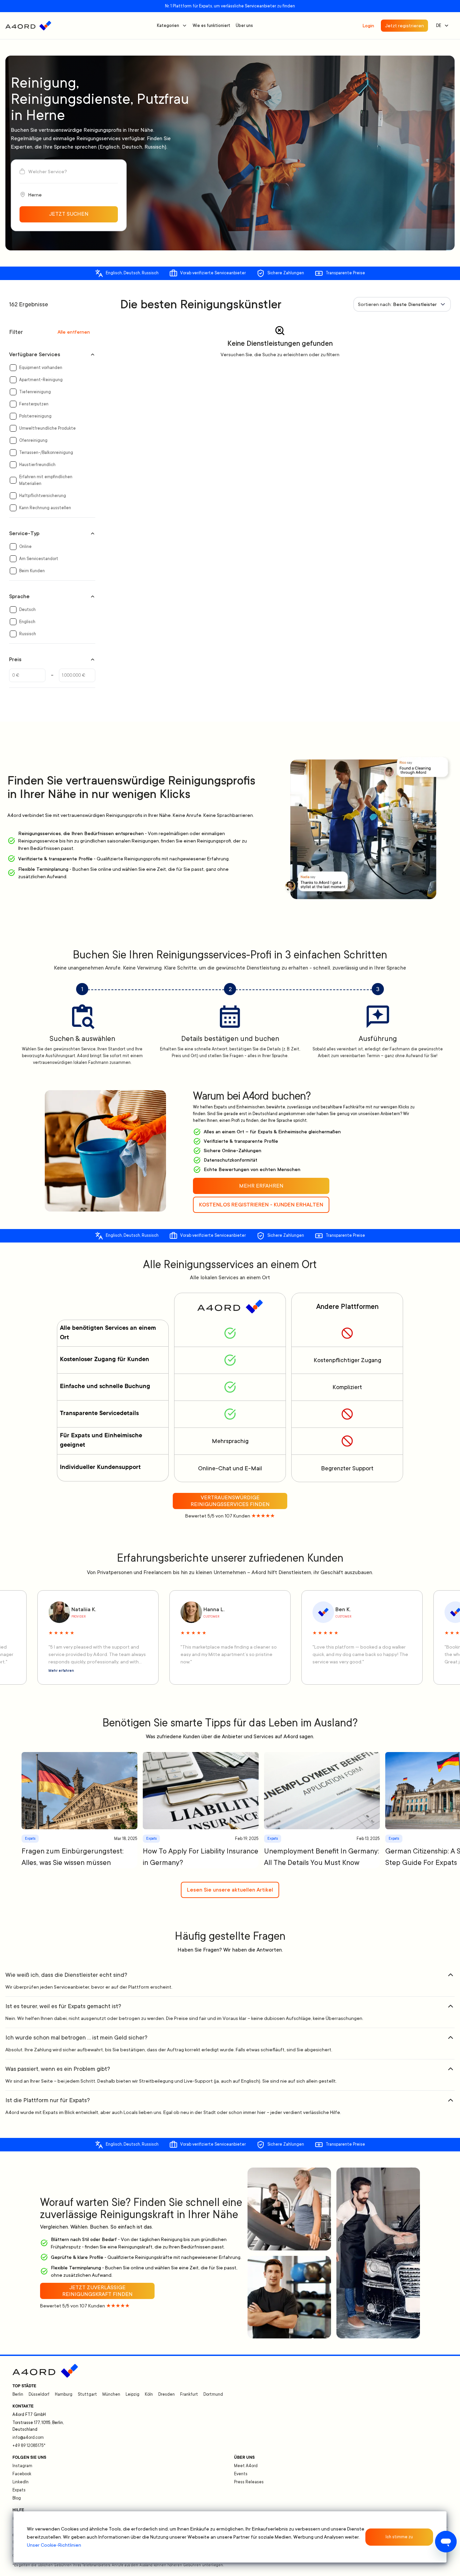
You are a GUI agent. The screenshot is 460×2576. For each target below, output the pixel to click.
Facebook (22, 2474)
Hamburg (64, 2394)
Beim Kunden (32, 571)
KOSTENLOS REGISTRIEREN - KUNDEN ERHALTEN (261, 1205)
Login (368, 26)
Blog (17, 2498)
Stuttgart (87, 2394)
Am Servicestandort (39, 559)
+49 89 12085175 (29, 2446)
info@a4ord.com (28, 2437)
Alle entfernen (74, 332)
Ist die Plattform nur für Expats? (48, 2100)
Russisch (28, 634)
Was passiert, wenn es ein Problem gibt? (58, 2069)
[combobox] (402, 304)
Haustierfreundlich (37, 465)
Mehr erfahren (61, 1671)
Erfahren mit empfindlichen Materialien (46, 480)
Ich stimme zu (399, 2537)
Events (241, 2474)
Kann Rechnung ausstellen (45, 508)
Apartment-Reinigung (41, 380)
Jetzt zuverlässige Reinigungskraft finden (97, 2291)
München (111, 2394)
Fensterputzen (34, 404)
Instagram (22, 2466)
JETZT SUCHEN (69, 214)
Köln (149, 2394)
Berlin (18, 2394)
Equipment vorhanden (41, 368)
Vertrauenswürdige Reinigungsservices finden (230, 1501)
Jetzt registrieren (404, 26)
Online (25, 547)
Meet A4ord (246, 2466)
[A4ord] (28, 26)
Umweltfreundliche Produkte (47, 428)
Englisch (27, 622)
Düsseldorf (39, 2394)
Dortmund (213, 2394)
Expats (19, 2490)
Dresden (167, 2394)
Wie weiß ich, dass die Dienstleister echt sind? (66, 1975)
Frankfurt (189, 2394)
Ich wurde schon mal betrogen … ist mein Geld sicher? (76, 2037)
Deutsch (27, 610)
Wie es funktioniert (211, 26)
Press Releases (249, 2482)
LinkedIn (21, 2482)
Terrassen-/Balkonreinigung (46, 453)
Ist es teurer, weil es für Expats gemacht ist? (63, 2006)
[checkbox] (13, 368)
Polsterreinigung (35, 416)
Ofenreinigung (33, 440)
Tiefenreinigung (35, 392)
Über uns (244, 26)
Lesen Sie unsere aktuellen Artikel (230, 1890)
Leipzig (133, 2394)
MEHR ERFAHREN (261, 1186)
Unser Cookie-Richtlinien (54, 2545)
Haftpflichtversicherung (43, 496)
